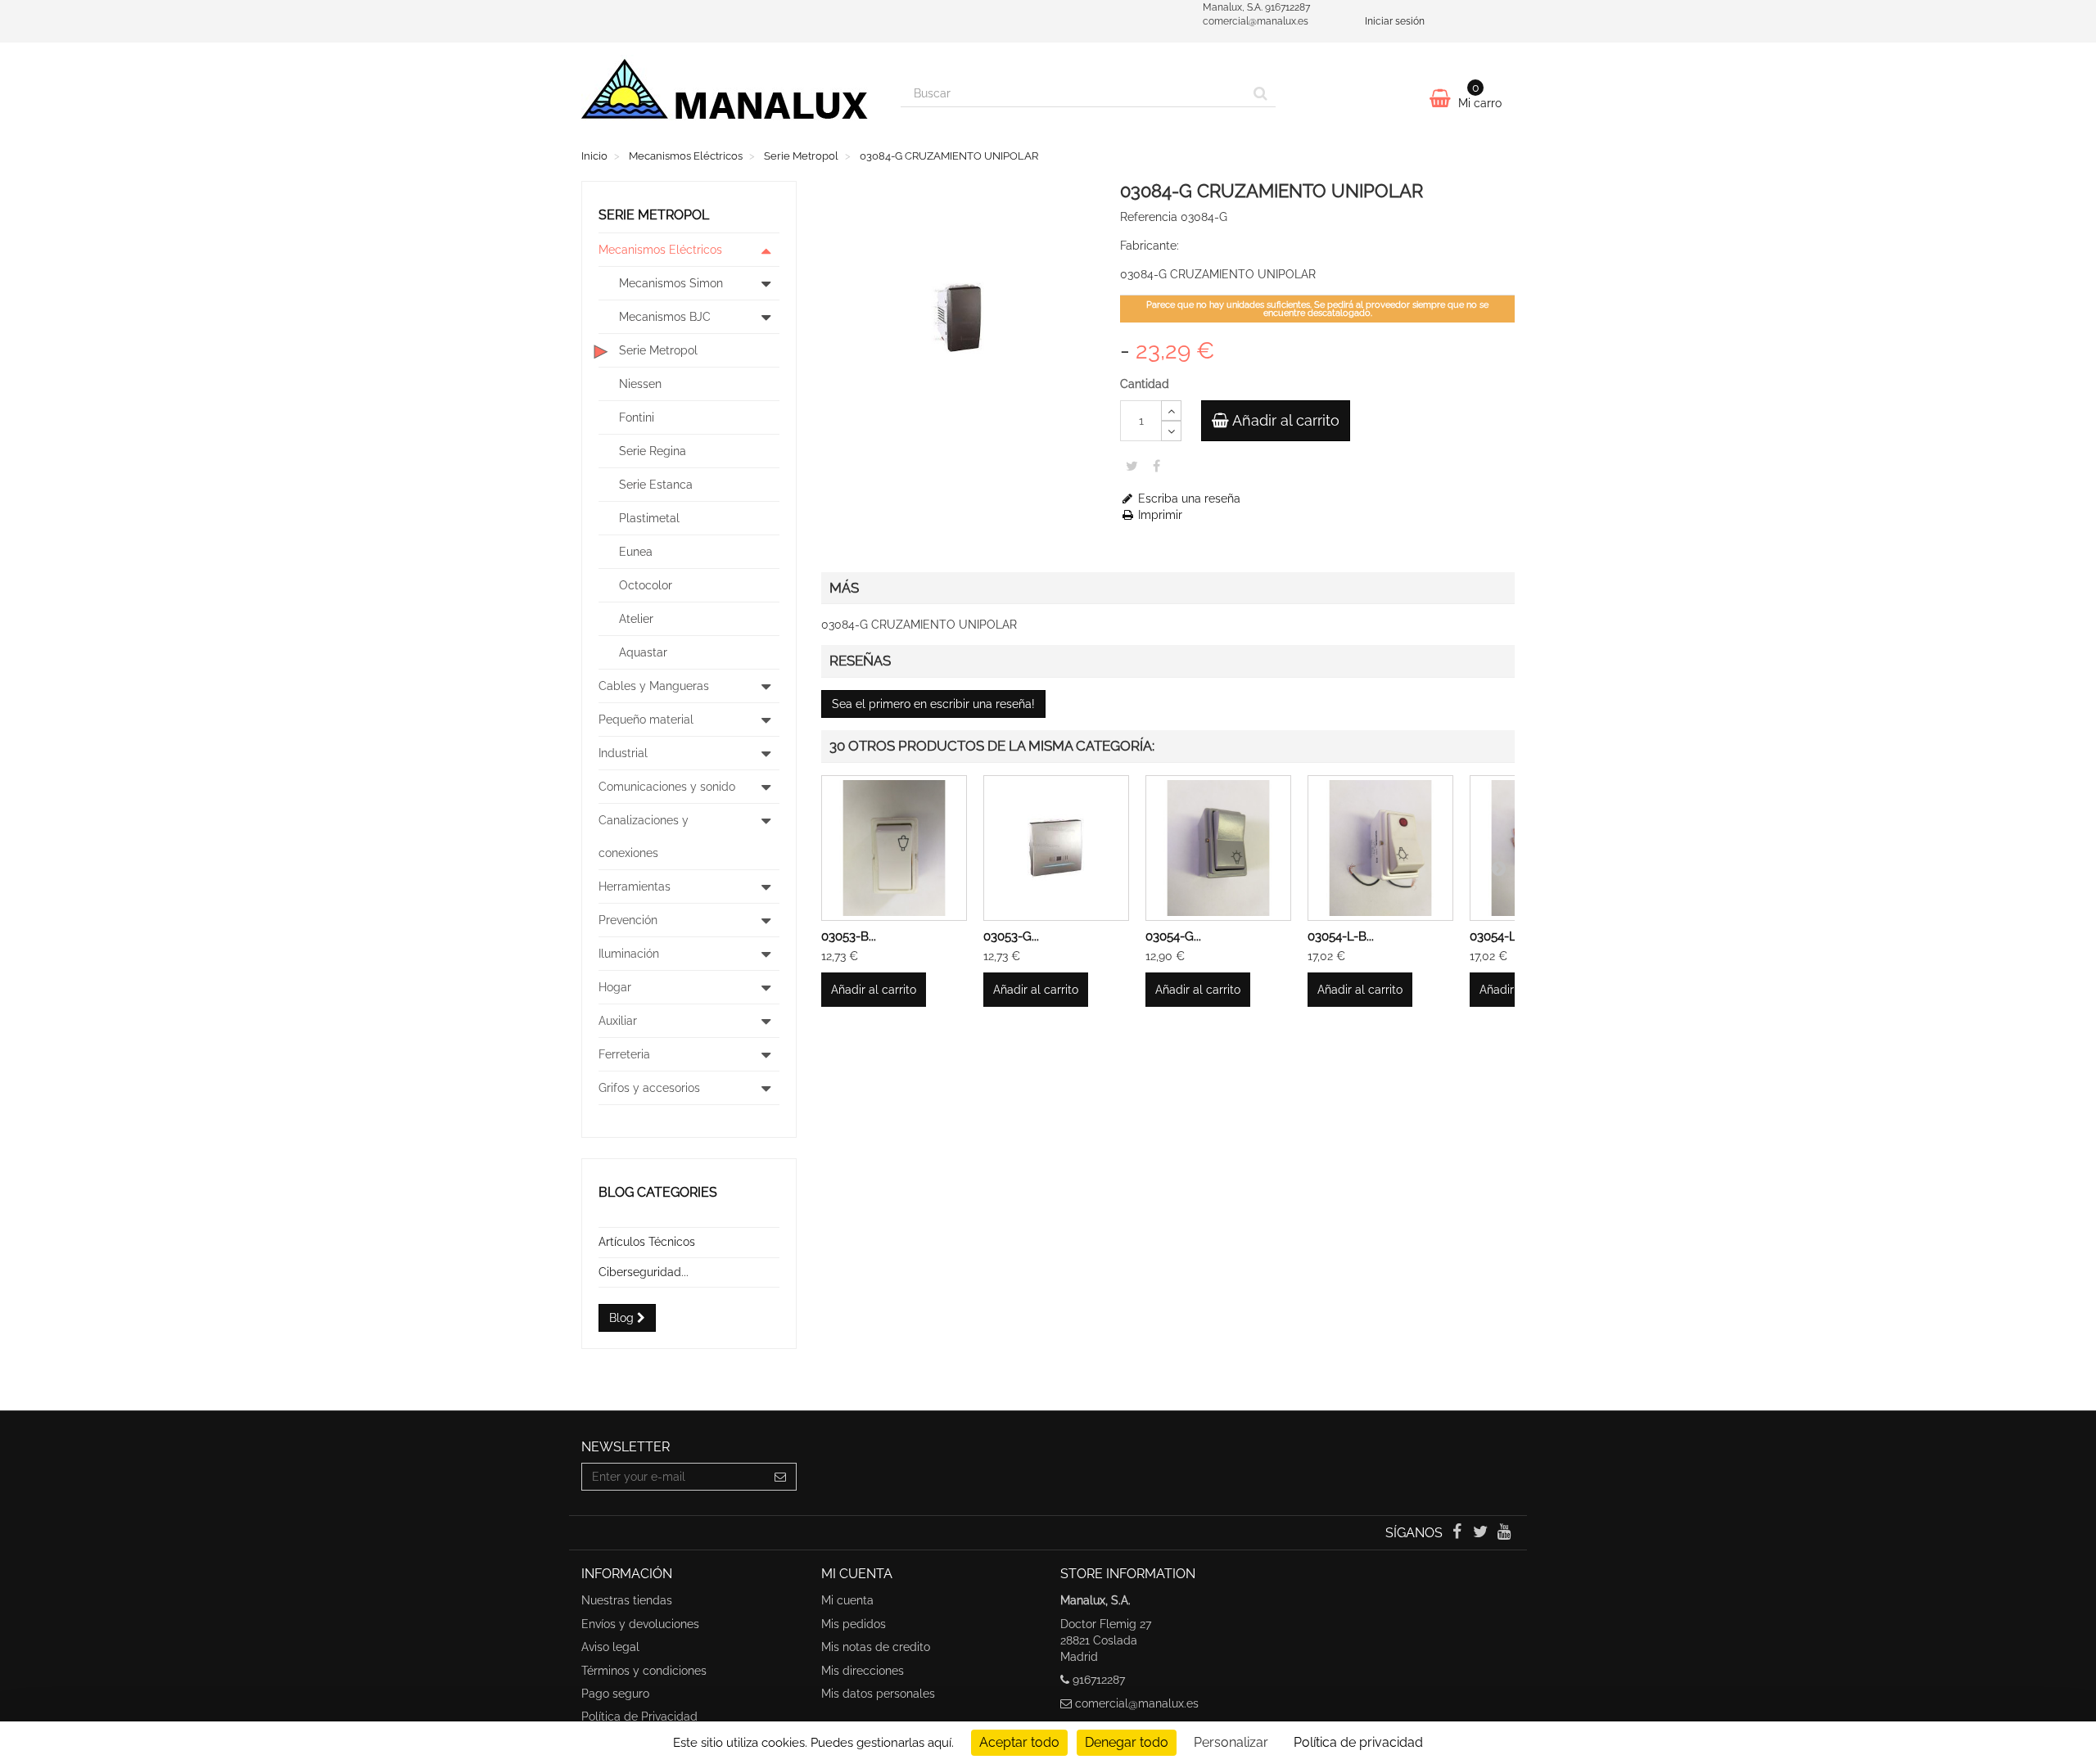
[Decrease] (1171, 431)
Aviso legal (610, 1647)
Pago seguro (615, 1694)
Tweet (1132, 466)
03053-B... (849, 936)
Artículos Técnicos (647, 1242)
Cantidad (1145, 384)
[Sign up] (781, 1477)
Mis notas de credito (876, 1647)
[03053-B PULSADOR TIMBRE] (894, 848)
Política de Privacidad (639, 1717)
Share (1156, 466)
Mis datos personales (878, 1694)
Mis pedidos (854, 1624)
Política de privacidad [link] (1358, 1742)
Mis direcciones (863, 1671)
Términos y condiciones (644, 1671)
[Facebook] (1458, 1533)
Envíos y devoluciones (640, 1624)
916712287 (1099, 1680)
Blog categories (658, 1192)
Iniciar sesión (1395, 21)
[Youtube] (1504, 1533)
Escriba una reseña (1188, 499)
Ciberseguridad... (644, 1272)
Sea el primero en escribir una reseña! (933, 704)
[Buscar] (1260, 93)
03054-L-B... (1341, 936)
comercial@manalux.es (1137, 1703)
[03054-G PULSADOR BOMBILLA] (1218, 848)
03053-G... (1011, 936)
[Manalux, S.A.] (729, 96)
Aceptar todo (1019, 1742)
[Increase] (1171, 411)
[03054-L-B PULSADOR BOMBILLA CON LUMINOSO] (1380, 848)
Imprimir (1159, 515)
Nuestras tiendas (627, 1600)
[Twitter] (1482, 1533)
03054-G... (1173, 936)
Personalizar (1231, 1742)
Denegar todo (1127, 1742)
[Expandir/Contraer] (766, 250)
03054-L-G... (1503, 936)
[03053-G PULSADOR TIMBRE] (1056, 848)
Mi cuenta (847, 1600)
